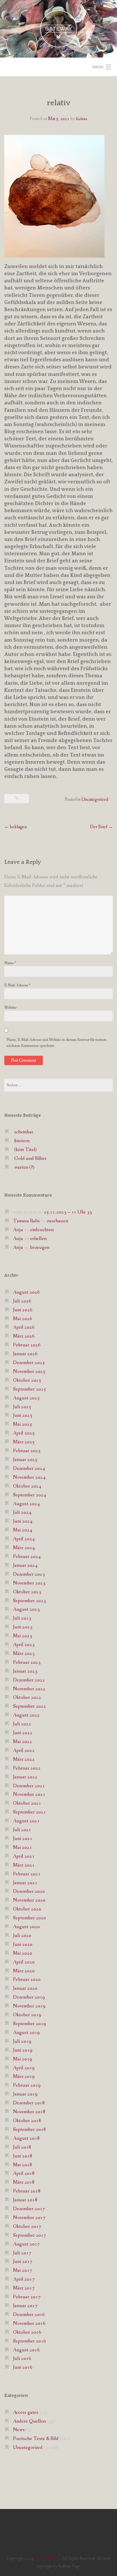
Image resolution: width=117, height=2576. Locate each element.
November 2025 (29, 1372)
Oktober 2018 (27, 2121)
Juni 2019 (23, 2050)
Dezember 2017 (29, 2209)
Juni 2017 (23, 2262)
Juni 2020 (23, 1944)
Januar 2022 (25, 1777)
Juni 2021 (23, 1839)
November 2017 (29, 2218)
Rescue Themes (47, 2558)
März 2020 (24, 1971)
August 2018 (26, 2138)
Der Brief (101, 827)
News (19, 2430)
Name (10, 963)
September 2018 (30, 2130)
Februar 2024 (27, 1557)
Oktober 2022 (27, 1698)
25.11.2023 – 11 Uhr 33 (68, 1212)
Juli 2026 (22, 1301)
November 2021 (29, 1794)
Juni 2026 (23, 1310)
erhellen (38, 1239)
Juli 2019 (22, 2041)
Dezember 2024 (29, 1469)
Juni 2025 (23, 1415)
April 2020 (24, 1962)
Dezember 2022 (29, 1680)
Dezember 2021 (29, 1786)
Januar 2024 (25, 1565)
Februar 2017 (27, 2297)
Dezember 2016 (29, 2315)
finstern (22, 1141)
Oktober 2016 (27, 2332)
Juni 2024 (23, 1521)
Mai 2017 (23, 2270)
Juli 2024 (22, 1512)
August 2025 (26, 1398)
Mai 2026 (23, 1319)
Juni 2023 (23, 1627)
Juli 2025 (22, 1407)
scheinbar (24, 1132)
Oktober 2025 (27, 1380)
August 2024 (26, 1504)
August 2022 (26, 1715)
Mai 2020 (23, 1953)
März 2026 (24, 1336)
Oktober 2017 (27, 2227)
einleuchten (42, 1230)
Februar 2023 (27, 1662)
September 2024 (30, 1495)
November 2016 (29, 2323)
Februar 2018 (27, 2191)
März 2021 (24, 1865)
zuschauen (58, 1221)
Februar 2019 (27, 2085)
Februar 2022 (27, 1768)
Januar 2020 (25, 1988)
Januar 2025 (25, 1460)
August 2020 (26, 1927)
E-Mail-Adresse (17, 985)
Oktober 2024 (27, 1486)
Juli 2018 (22, 2147)
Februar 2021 (27, 1874)
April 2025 (24, 1433)
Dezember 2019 (29, 1997)
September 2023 (30, 1601)
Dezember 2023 (29, 1574)
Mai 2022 (23, 1742)
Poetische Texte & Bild (36, 2439)
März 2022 (24, 1759)
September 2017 (30, 2235)
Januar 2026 (25, 1354)
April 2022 (24, 1751)
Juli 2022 (22, 1724)
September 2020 (30, 1918)
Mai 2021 (23, 1848)
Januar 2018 (25, 2200)
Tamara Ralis (26, 1221)
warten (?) (24, 1167)
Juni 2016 (23, 2367)
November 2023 (29, 1583)
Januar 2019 (25, 2094)
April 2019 (24, 2068)
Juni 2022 (23, 1733)
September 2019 (30, 2024)
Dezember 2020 (29, 1891)
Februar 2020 (27, 1980)
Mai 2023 (23, 1636)
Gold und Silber (30, 1159)
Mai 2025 (23, 1424)
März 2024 (24, 1548)
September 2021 (30, 1812)
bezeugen (40, 1248)
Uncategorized (95, 799)
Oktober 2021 (27, 1803)
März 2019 (24, 2077)
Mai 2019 (23, 2059)
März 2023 (24, 1654)
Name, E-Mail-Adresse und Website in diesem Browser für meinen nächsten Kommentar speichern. (57, 1043)
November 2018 (29, 2112)
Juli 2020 (22, 1936)
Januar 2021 (25, 1883)
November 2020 (29, 1900)
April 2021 (24, 1856)
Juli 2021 (22, 1830)
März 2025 (24, 1442)
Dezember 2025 (29, 1363)
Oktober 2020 (27, 1909)
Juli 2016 (22, 2359)
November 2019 (29, 2006)
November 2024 (29, 1477)
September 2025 (30, 1389)
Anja (18, 1230)
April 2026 (24, 1327)
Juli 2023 (22, 1618)
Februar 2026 (27, 1345)
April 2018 (24, 2173)
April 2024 (24, 1539)
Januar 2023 (25, 1671)
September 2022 (30, 1706)
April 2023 (24, 1645)
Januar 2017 (25, 2306)
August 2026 (26, 1292)
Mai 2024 (23, 1530)
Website (10, 1008)
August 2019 (26, 2033)
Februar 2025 (27, 1451)
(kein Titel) (25, 1150)
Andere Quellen (29, 2421)
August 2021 (26, 1821)
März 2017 (24, 2288)
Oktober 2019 (27, 2015)
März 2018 (24, 2182)
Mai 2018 (23, 2165)
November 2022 (29, 1689)
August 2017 (26, 2244)
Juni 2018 (23, 2156)
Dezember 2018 (29, 2103)
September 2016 (30, 2341)
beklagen (15, 827)
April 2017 (24, 2279)
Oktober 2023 (27, 1592)
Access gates (26, 2412)
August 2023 (26, 1609)
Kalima (82, 119)
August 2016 (26, 2350)
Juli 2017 (22, 2253)
